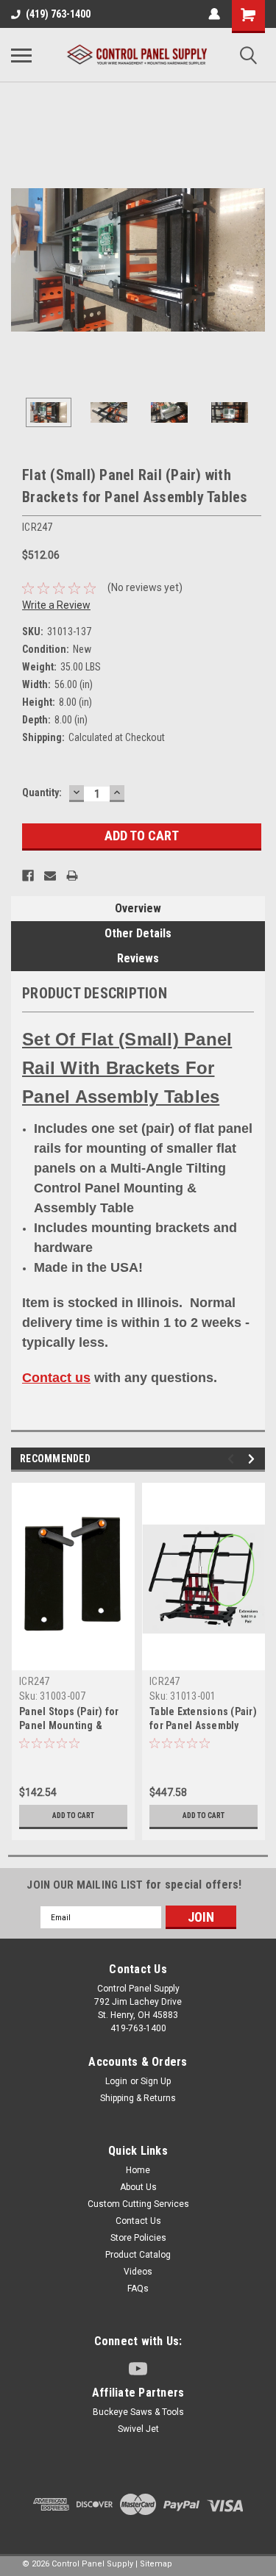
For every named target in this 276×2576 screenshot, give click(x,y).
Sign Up (156, 2081)
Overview (138, 908)
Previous (22, 260)
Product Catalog (138, 2255)
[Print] (72, 876)
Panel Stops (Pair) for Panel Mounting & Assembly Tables (69, 1725)
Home (138, 2170)
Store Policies (138, 2238)
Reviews (138, 958)
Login (116, 2081)
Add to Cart (73, 1815)
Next (254, 260)
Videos (138, 2272)
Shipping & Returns (138, 2098)
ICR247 (35, 1681)
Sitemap (156, 2564)
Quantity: (42, 793)
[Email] (50, 876)
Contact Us (138, 2221)
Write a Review (56, 605)
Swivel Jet (138, 2429)
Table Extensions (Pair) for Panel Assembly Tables (203, 1725)
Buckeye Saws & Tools (138, 2412)
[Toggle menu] (21, 55)
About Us (138, 2187)
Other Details (138, 933)
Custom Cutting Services (138, 2204)
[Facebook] (28, 876)
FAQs (138, 2289)
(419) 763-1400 (58, 14)
